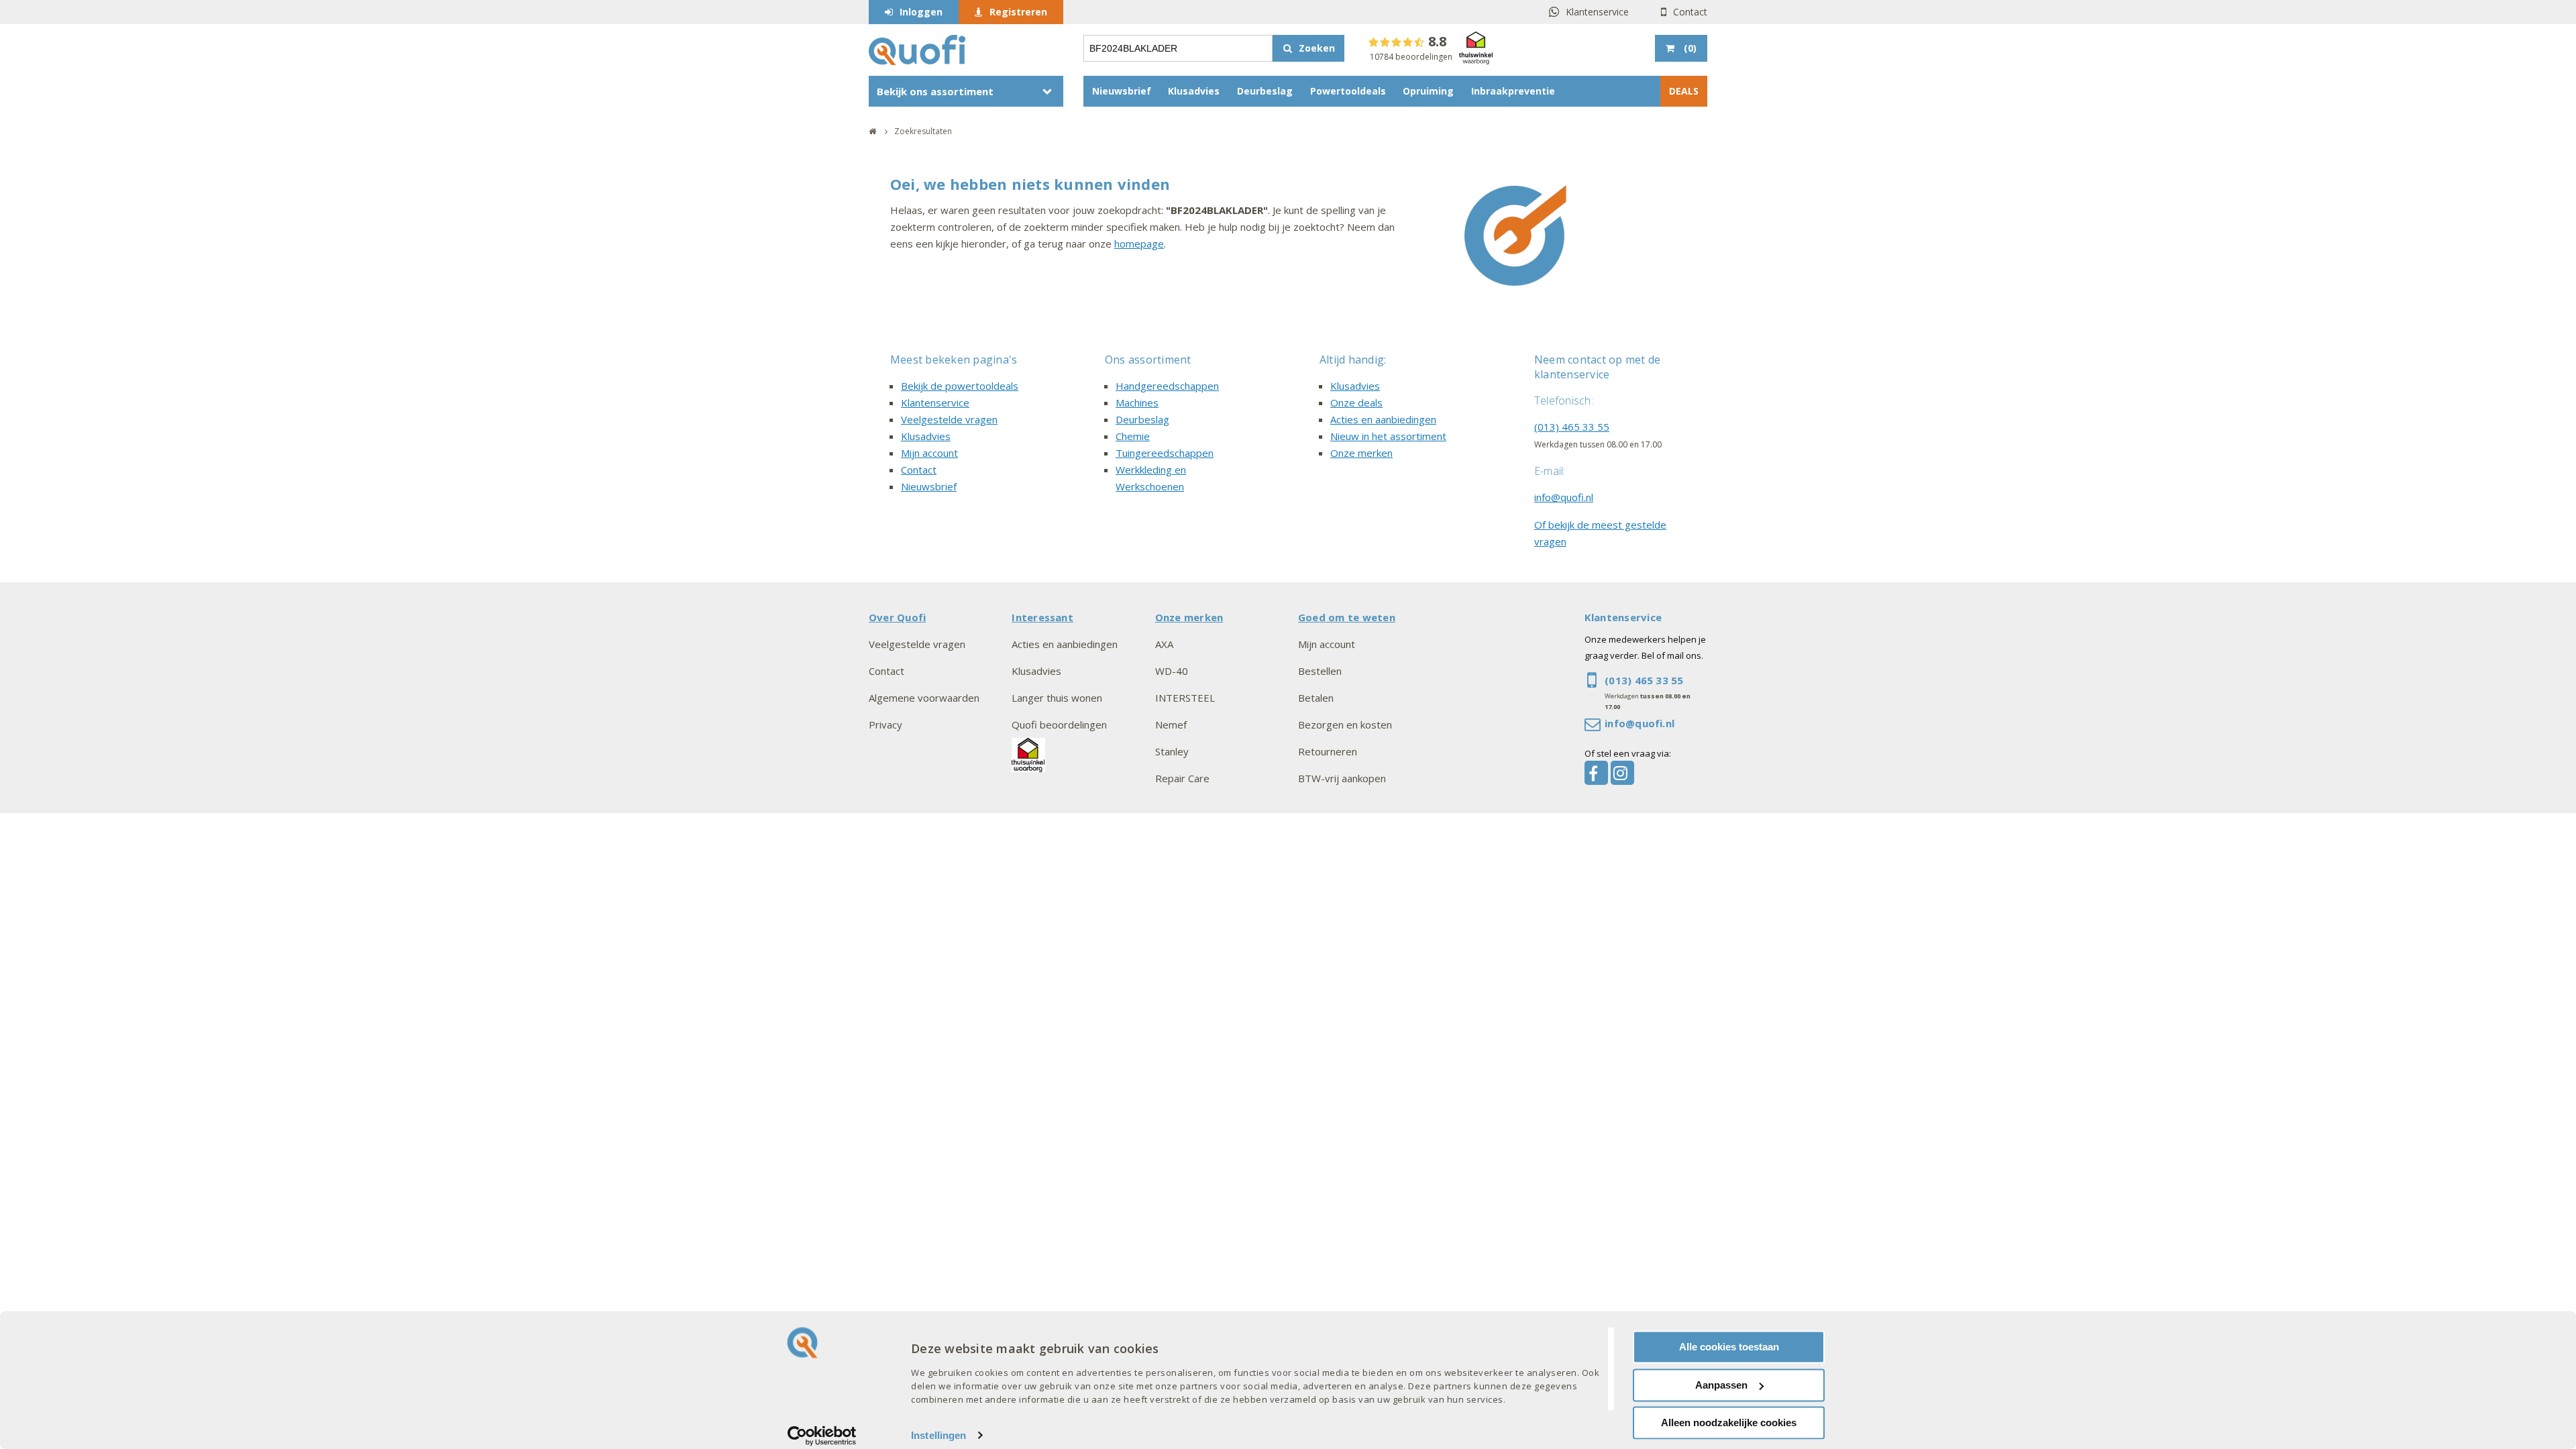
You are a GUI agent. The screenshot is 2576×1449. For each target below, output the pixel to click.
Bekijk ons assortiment (935, 91)
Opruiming (1428, 91)
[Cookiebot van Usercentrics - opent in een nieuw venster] (822, 1436)
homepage (1139, 244)
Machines (1137, 402)
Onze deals (1356, 402)
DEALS (1684, 91)
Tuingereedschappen (1165, 453)
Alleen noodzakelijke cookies (1729, 1423)
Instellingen (938, 1435)
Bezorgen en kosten (1345, 724)
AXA (1164, 644)
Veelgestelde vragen (949, 419)
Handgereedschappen (1167, 386)
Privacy (885, 724)
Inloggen (921, 12)
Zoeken (1317, 48)
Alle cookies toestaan (1729, 1347)
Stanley (1172, 751)
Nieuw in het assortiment (1388, 436)
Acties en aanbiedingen (1383, 419)
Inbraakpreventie (1513, 91)
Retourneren (1328, 751)
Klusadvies (1194, 91)
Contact (1690, 12)
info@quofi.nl (1564, 497)
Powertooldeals (1348, 91)
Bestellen (1320, 671)
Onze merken (1361, 453)
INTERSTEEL (1185, 698)
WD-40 (1172, 671)
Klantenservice (1597, 12)
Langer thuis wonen (1057, 698)
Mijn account (929, 453)
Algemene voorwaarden (924, 698)
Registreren (1018, 12)
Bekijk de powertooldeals (960, 386)
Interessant (1042, 617)
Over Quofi (897, 617)
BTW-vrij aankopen (1342, 778)
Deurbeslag (1265, 91)
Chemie (1133, 436)
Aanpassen (1721, 1385)
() (1690, 48)
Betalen (1316, 698)
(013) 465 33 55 (1572, 427)
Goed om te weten (1347, 617)
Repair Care (1182, 778)
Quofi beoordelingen (1059, 724)
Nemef (1171, 724)
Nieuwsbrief (1122, 91)
